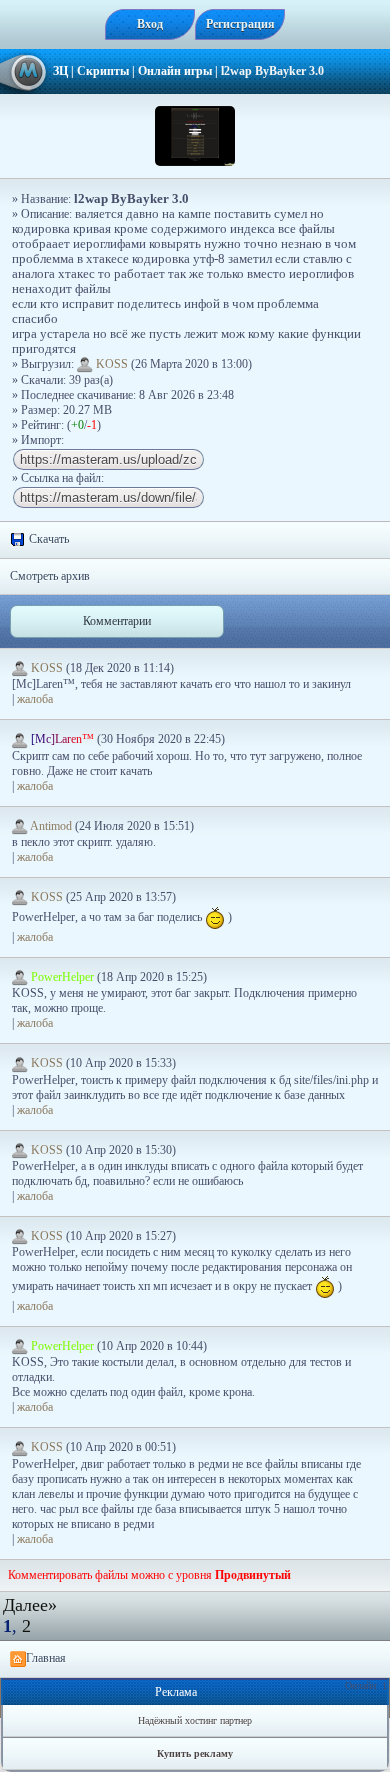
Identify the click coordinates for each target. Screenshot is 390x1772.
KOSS (112, 364)
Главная (46, 1658)
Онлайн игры (175, 71)
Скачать (47, 539)
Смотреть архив (50, 576)
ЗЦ (60, 71)
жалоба (35, 699)
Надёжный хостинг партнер (195, 1720)
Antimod (51, 826)
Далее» (30, 1605)
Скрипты (103, 71)
